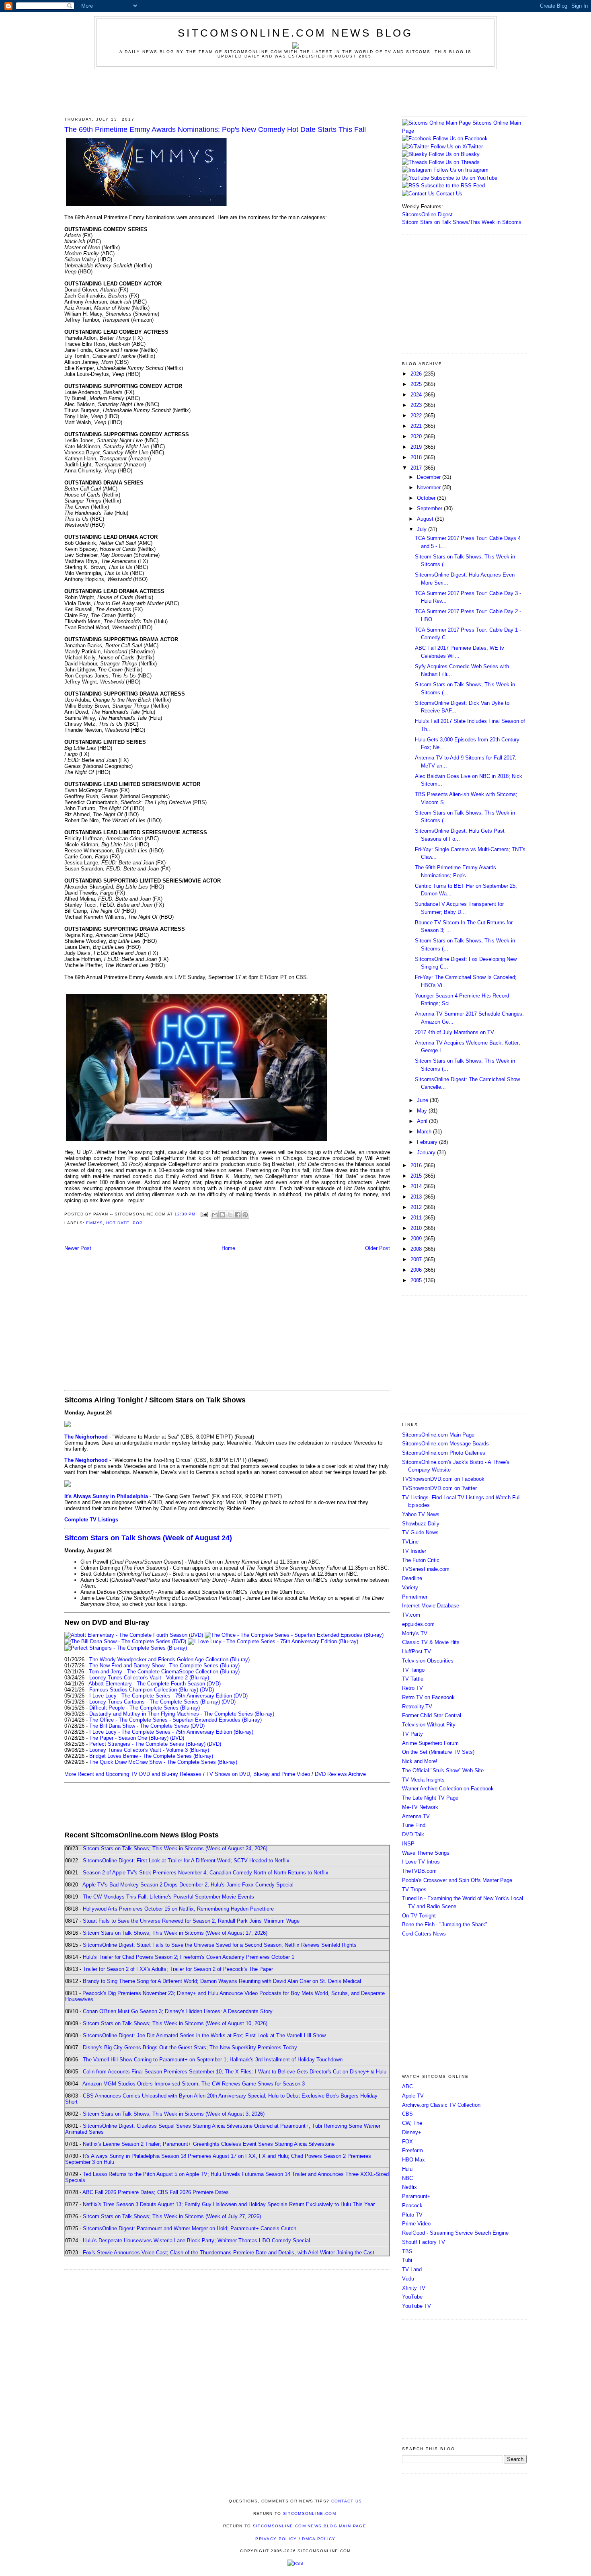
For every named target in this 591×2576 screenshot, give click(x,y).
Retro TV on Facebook (428, 1697)
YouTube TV (417, 2306)
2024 (417, 395)
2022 (417, 416)
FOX (407, 2142)
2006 (417, 1270)
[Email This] (215, 1215)
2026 (417, 374)
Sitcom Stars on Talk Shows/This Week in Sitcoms (462, 222)
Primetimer (415, 1597)
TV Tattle (413, 1679)
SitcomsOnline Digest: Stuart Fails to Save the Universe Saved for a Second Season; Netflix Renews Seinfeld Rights (220, 1945)
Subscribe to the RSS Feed (453, 186)
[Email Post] (204, 1214)
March (425, 1132)
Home (228, 1248)
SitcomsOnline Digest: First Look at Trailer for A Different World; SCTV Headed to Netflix (186, 1861)
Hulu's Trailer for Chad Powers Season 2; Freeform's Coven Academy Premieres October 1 (189, 1957)
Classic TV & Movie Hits (431, 1642)
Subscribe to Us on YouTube (464, 178)
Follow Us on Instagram (461, 170)
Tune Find (414, 1825)
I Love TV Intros (421, 1862)
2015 (417, 1176)
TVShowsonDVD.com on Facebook (443, 1479)
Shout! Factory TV (424, 2242)
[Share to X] (230, 1215)
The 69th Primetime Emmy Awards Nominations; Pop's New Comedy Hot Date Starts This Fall (215, 129)
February (428, 1142)
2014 (417, 1186)
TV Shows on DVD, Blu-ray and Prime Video (258, 1774)
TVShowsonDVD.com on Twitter (439, 1488)
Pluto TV (412, 2215)
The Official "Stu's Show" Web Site (443, 1770)
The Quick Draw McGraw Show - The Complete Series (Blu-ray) (163, 1762)
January (427, 1153)
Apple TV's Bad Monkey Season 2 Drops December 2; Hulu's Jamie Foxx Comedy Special (188, 1885)
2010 (417, 1228)
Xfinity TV (414, 2288)
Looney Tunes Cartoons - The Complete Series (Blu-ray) (155, 1702)
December (430, 477)
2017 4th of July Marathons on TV (455, 1032)
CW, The (412, 2123)
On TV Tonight (419, 1916)
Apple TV (413, 2096)
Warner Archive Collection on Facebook (448, 1789)
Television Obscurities (428, 1661)
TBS (407, 2251)
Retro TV (412, 1688)
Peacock (412, 2206)
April (423, 1121)
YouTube (412, 2297)
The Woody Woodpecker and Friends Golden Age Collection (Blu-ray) (169, 1660)
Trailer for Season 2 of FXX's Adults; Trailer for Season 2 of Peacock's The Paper (178, 1969)
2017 (417, 468)
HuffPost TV (417, 1651)
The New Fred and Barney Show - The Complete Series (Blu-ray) (164, 1666)
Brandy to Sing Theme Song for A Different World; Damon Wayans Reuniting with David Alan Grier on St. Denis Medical (222, 1981)
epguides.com (418, 1624)
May (423, 1111)
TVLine (410, 1542)
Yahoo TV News (421, 1514)
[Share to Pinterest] (245, 1215)
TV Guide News (420, 1532)
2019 (417, 447)
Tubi (407, 2260)
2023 (417, 405)
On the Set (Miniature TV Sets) (438, 1752)
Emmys (94, 1223)
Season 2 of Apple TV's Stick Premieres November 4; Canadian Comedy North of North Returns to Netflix (206, 1873)
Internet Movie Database (431, 1606)
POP (138, 1223)
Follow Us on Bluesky (454, 154)
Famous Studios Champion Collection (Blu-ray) (144, 1690)
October (427, 498)
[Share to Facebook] (238, 1215)
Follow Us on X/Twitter (457, 147)
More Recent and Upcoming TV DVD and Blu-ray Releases (133, 1774)
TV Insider (414, 1551)
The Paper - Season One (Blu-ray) (129, 1738)
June (423, 1100)
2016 (417, 1165)
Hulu (407, 2169)
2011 (417, 1218)
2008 (417, 1249)
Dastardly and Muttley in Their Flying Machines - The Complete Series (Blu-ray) (182, 1714)
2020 (417, 436)
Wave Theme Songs (426, 1853)
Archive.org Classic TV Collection (441, 2105)
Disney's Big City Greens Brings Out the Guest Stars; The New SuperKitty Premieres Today (190, 2047)
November (430, 487)
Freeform (412, 2150)
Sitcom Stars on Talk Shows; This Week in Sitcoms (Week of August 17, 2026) (175, 1933)
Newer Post (78, 1248)
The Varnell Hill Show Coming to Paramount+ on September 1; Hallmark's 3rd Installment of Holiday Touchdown (213, 2060)
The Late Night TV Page (430, 1798)
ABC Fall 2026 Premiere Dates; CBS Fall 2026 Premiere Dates (156, 2192)
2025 (417, 384)
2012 (417, 1207)
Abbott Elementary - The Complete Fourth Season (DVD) (155, 1684)
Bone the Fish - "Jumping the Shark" (445, 1924)
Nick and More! (420, 1761)
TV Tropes (414, 1889)
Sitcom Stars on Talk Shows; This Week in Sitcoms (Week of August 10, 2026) (175, 2023)
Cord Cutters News (424, 1934)
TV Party (412, 1734)
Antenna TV (416, 1816)
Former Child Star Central (432, 1715)
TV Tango (413, 1670)
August (426, 519)
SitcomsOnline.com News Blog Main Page (310, 2526)
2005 (417, 1280)
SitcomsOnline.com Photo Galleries (444, 1453)
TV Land (412, 2269)
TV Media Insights (423, 1780)
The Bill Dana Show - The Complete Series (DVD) (147, 1726)
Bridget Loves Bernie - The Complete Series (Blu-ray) (151, 1756)
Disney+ (412, 2132)
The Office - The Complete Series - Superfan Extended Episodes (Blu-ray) (175, 1720)
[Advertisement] (295, 91)
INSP (408, 1844)
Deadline (412, 1578)
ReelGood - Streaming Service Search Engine (455, 2233)
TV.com (411, 1615)
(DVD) (207, 1690)
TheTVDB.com (419, 1871)
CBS (407, 2114)
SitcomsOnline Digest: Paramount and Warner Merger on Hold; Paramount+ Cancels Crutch (190, 2228)
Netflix (409, 2187)
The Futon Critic (421, 1560)
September (430, 508)
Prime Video (416, 2224)
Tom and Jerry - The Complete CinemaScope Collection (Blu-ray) (164, 1672)
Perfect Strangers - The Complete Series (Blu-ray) (147, 1744)
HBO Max (413, 2160)
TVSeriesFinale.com (426, 1569)
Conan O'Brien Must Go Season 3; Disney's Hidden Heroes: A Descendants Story (178, 2011)
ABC (407, 2086)
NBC (407, 2178)
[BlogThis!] (222, 1215)
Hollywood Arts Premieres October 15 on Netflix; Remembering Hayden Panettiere (178, 1909)
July (423, 529)
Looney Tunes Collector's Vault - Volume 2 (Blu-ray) (149, 1678)
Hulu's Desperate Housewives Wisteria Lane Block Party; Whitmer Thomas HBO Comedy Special (196, 2240)
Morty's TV (415, 1633)
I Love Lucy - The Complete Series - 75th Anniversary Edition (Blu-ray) (171, 1732)
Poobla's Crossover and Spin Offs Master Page (457, 1880)
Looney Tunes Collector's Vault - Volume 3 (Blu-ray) (149, 1750)
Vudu (408, 2279)
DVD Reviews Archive (340, 1774)
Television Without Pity (429, 1725)
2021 (417, 426)
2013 (417, 1197)
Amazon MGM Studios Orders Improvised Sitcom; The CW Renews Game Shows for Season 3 (194, 2084)
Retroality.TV (417, 1707)
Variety (410, 1588)
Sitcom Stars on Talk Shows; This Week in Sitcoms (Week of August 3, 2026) (174, 2114)
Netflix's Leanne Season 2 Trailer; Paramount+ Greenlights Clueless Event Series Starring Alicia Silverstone (209, 2144)
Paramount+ (416, 2196)
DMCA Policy (319, 2539)
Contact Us (448, 194)
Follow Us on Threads (454, 162)
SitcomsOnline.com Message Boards (445, 1444)
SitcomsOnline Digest (427, 214)
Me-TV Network (420, 1807)
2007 (417, 1259)
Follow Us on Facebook (460, 139)
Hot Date (118, 1223)
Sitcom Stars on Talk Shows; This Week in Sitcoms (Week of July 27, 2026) (172, 2216)
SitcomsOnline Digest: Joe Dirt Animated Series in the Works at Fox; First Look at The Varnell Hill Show (204, 2035)
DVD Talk (413, 1834)
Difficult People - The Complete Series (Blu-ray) (145, 1708)
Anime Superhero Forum (430, 1743)
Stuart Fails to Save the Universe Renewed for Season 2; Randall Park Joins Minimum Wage (191, 1921)
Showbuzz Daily (421, 1524)
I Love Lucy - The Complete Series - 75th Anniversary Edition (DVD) (168, 1696)
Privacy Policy (276, 2539)
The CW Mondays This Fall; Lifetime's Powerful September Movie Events (168, 1897)
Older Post (378, 1248)
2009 (417, 1239)
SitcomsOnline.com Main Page (438, 1435)
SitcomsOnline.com (310, 2513)
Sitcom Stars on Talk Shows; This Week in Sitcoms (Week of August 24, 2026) (175, 1848)
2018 (417, 457)
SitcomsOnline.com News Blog (295, 33)
